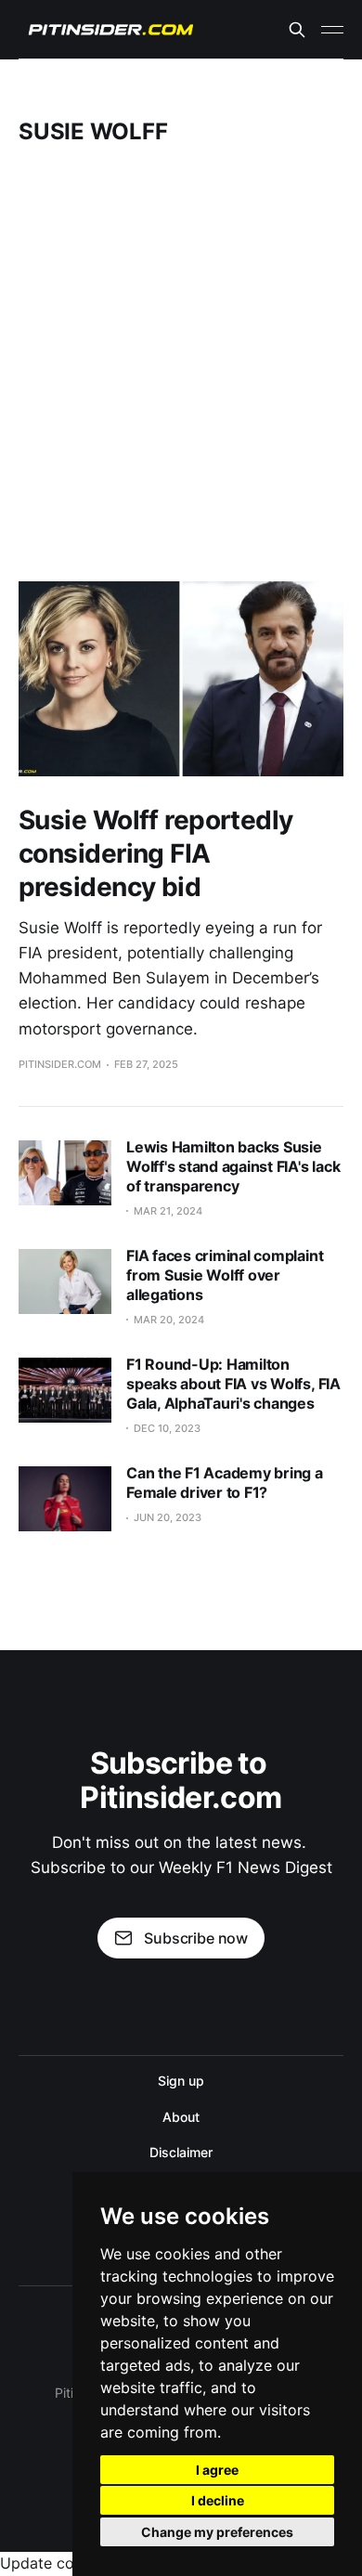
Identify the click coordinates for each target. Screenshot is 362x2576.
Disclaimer (181, 2152)
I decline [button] (218, 2500)
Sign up (181, 2081)
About (181, 2117)
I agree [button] (217, 2470)
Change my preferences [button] (217, 2532)
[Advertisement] (181, 363)
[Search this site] (297, 30)
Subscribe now (196, 1938)
